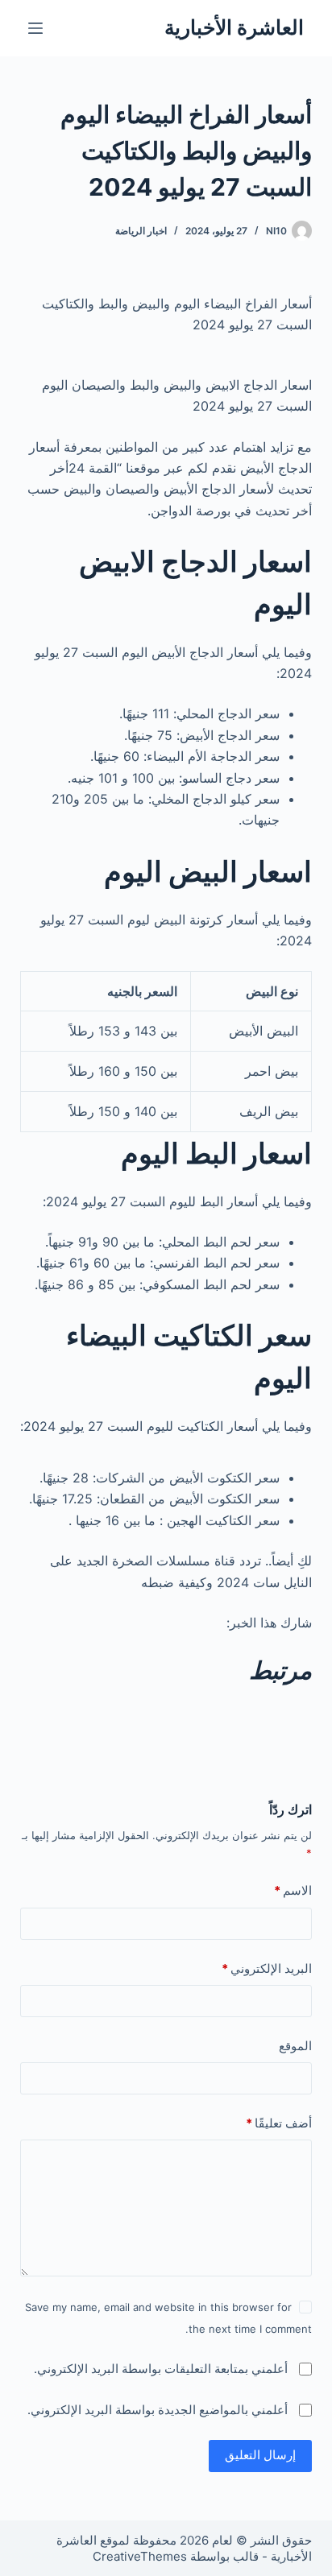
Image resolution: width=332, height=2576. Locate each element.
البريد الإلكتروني (267, 1968)
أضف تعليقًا (279, 2123)
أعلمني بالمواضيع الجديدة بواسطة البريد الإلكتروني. (158, 2410)
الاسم (293, 1890)
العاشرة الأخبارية (234, 27)
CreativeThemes (140, 2556)
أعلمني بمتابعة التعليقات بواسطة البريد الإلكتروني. (161, 2369)
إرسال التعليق (260, 2455)
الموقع (295, 2046)
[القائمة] (35, 28)
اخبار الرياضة (141, 231)
